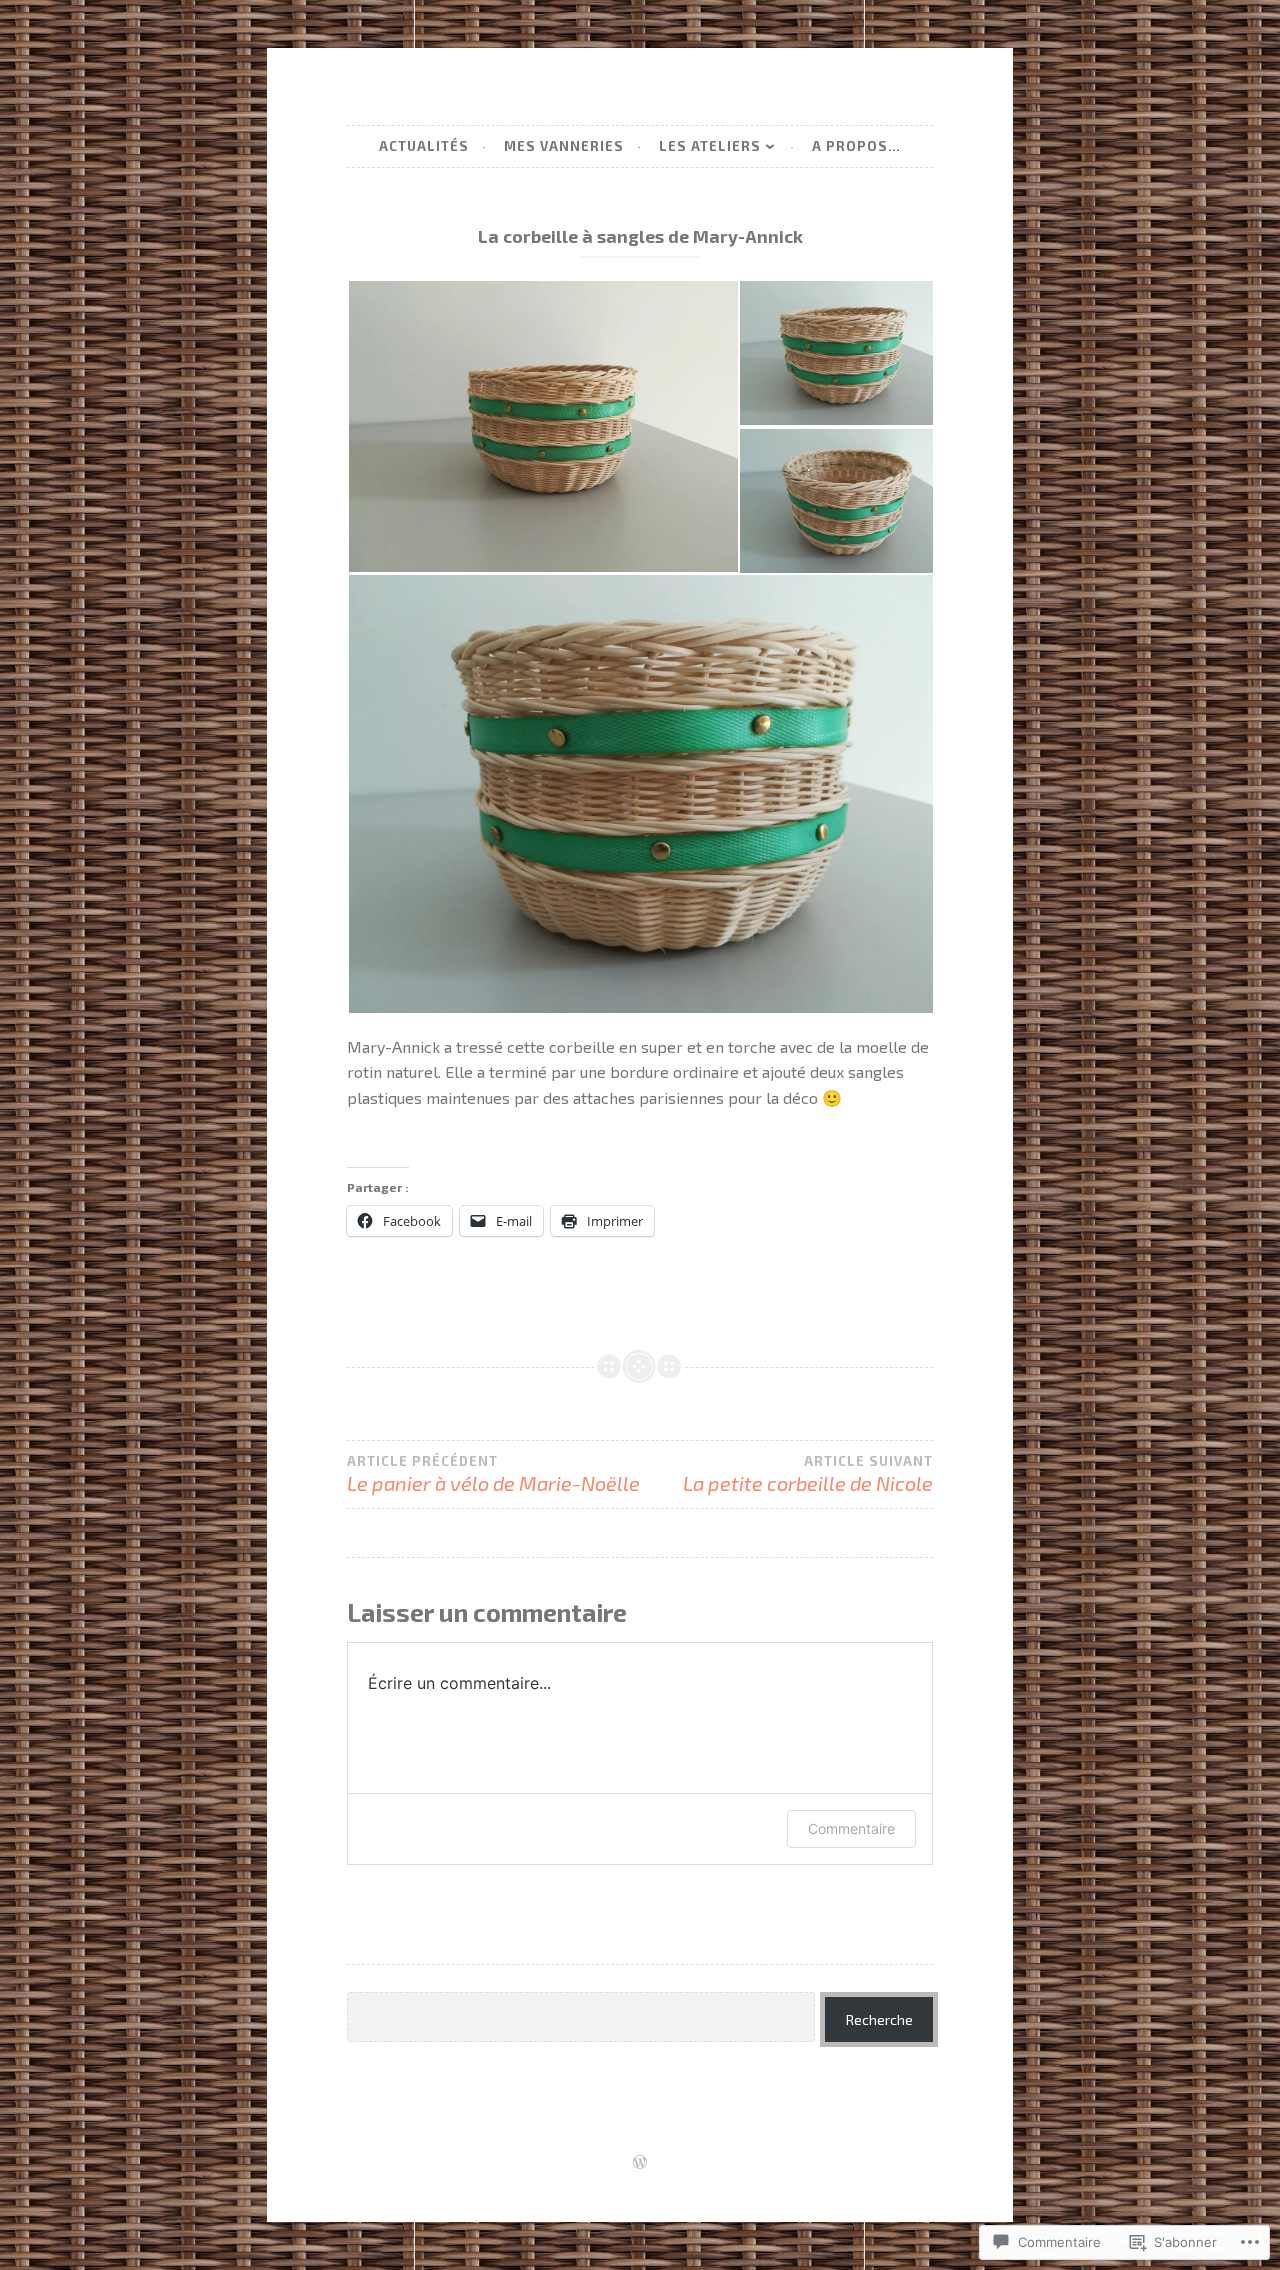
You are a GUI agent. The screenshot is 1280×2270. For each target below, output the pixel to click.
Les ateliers (710, 146)
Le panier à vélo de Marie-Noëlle (493, 1474)
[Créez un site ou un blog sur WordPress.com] (640, 2163)
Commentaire (851, 1828)
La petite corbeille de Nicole (808, 1474)
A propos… (856, 146)
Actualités (424, 146)
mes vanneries (564, 146)
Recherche (879, 2019)
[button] (542, 426)
